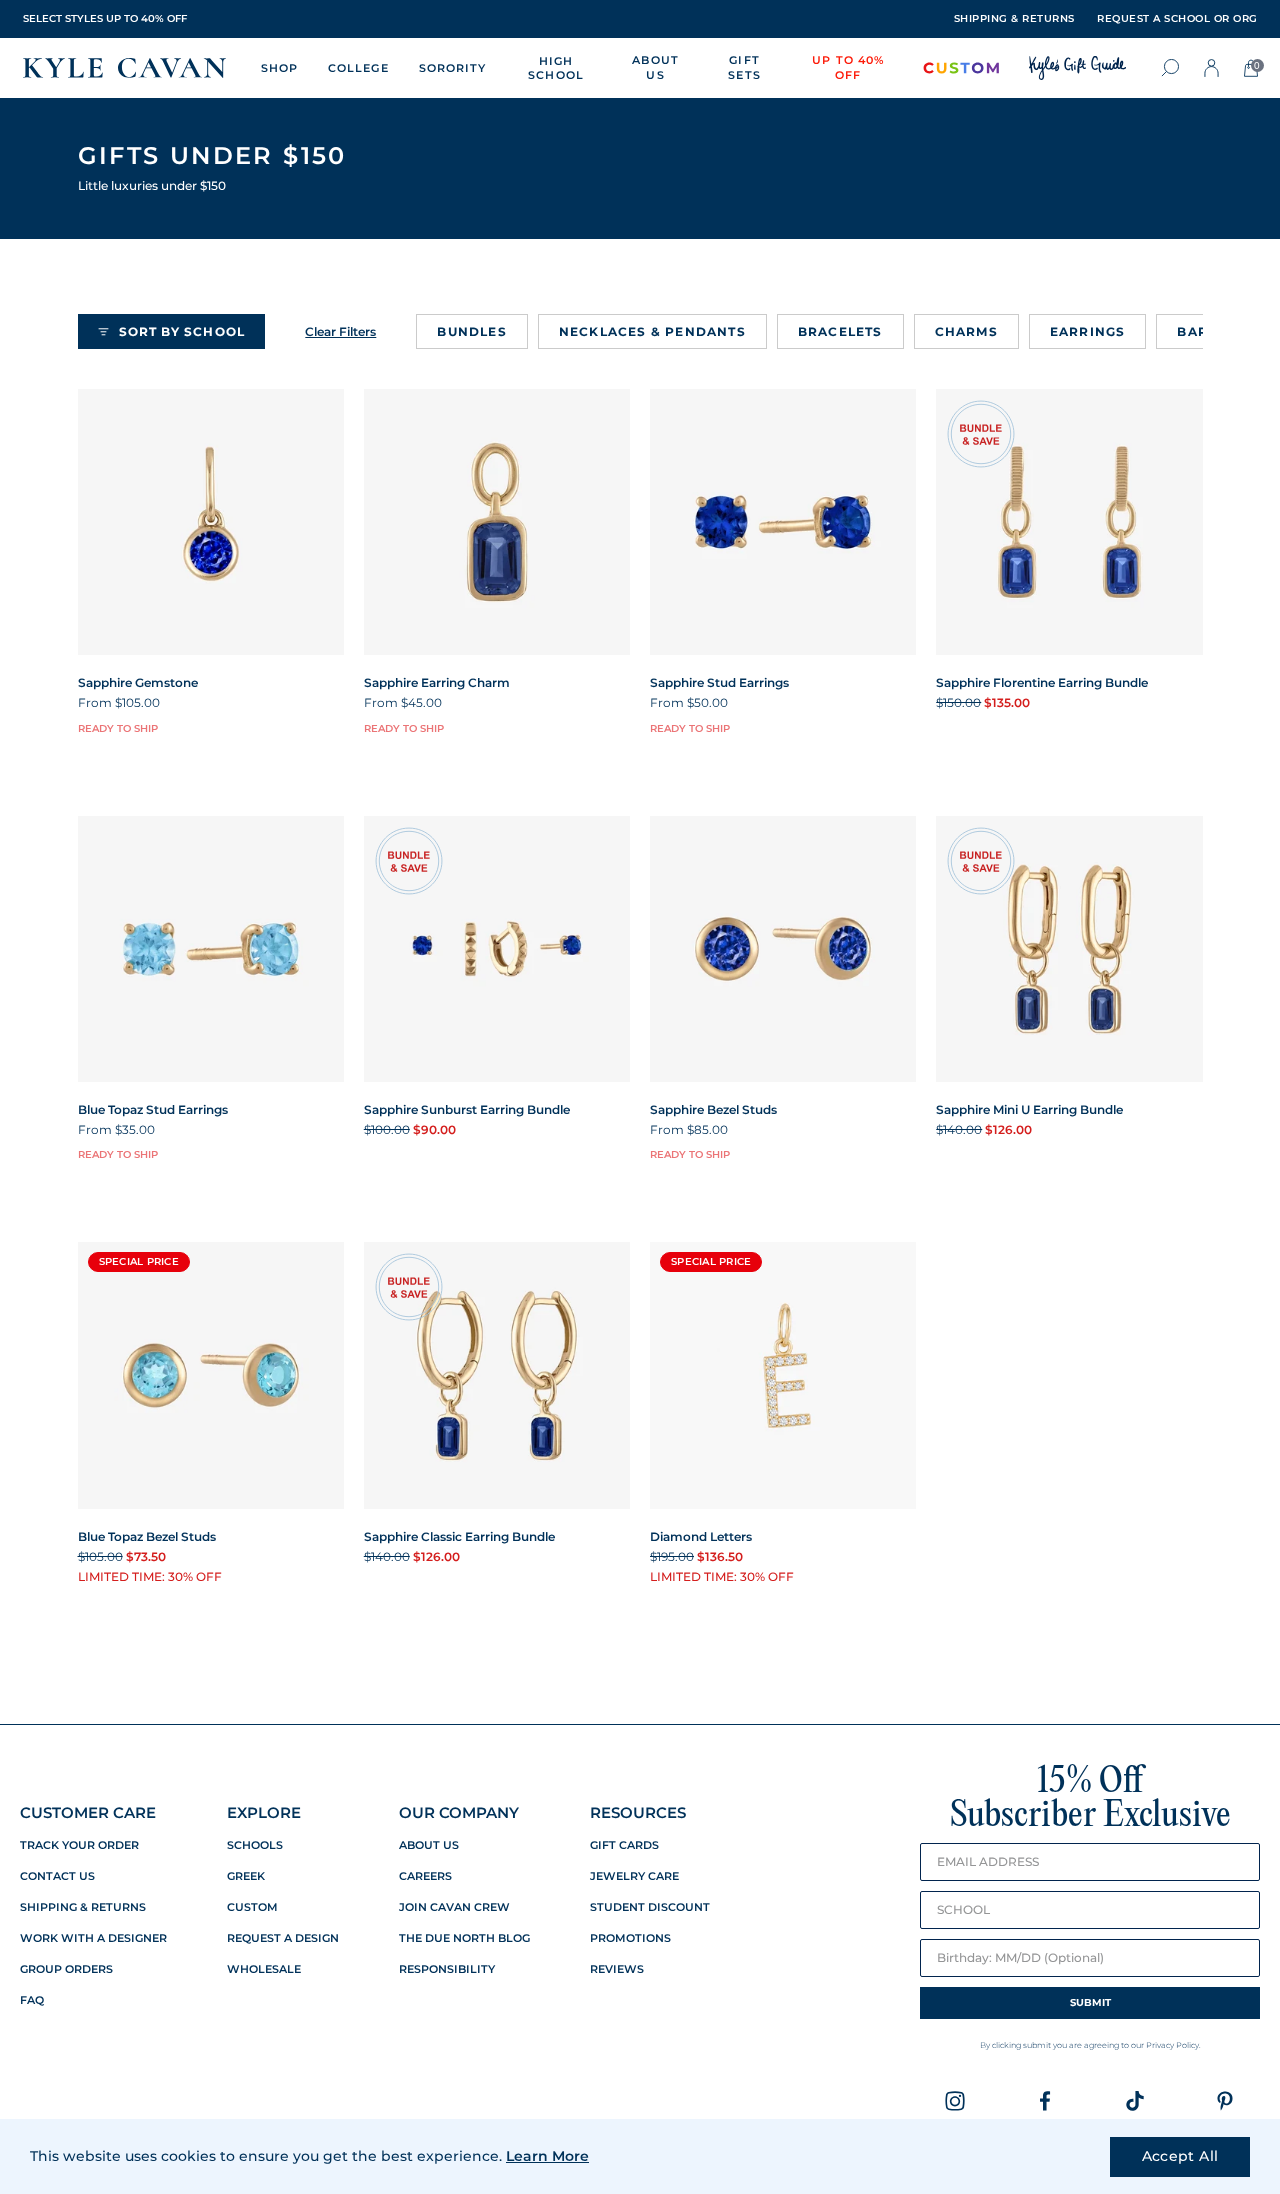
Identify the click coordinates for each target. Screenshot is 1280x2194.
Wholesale (264, 1969)
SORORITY (453, 68)
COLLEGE (358, 68)
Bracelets (840, 331)
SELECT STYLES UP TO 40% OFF (105, 18)
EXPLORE (264, 1812)
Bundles (471, 331)
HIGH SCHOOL (556, 68)
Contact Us (57, 1876)
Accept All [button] (1180, 2156)
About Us (429, 1845)
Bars (1197, 331)
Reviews (617, 1969)
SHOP (279, 68)
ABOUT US (655, 67)
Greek (246, 1876)
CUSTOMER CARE (88, 1812)
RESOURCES (638, 1812)
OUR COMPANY (459, 1812)
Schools (255, 1845)
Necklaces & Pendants (652, 331)
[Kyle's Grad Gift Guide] (1077, 68)
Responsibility (447, 1969)
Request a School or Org (1177, 19)
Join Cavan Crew (454, 1907)
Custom (252, 1907)
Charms (966, 331)
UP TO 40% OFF (848, 67)
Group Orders (66, 1969)
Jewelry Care (634, 1876)
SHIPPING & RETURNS (1014, 19)
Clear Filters (340, 331)
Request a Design (283, 1938)
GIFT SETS (744, 67)
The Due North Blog (464, 1938)
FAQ (32, 2000)
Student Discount (650, 1907)
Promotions (630, 1938)
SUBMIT (1090, 2002)
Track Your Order (79, 1845)
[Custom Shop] (961, 68)
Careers (425, 1876)
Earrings (1088, 331)
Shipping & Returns (83, 1907)
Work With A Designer (93, 1938)
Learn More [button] (547, 2156)
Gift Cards (624, 1845)
